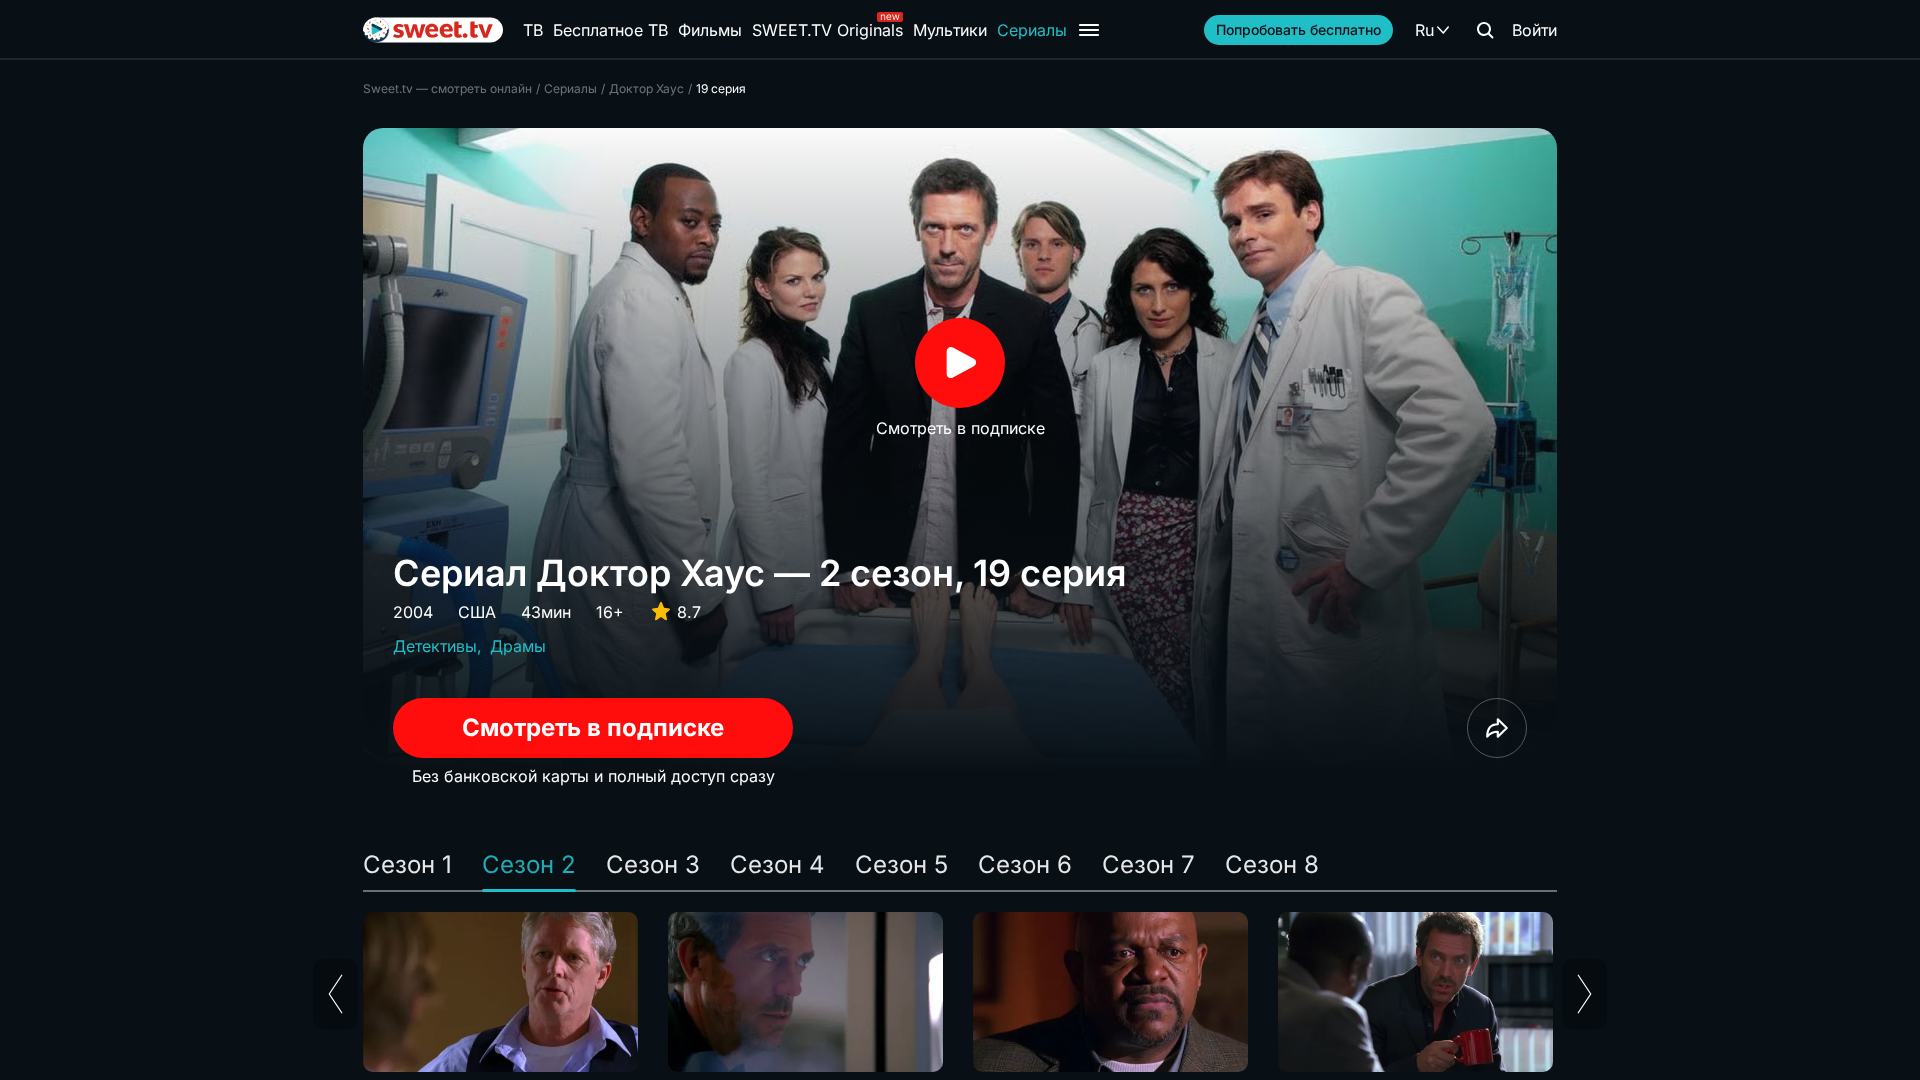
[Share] (1497, 728)
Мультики (950, 30)
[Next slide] (1584, 994)
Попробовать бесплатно (1298, 29)
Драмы (518, 646)
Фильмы (710, 30)
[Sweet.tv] (433, 30)
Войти (1534, 30)
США (477, 612)
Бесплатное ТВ (610, 30)
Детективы (435, 646)
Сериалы (1032, 30)
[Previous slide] (335, 994)
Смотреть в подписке (593, 727)
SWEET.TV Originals (827, 30)
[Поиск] (1485, 30)
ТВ (533, 30)
